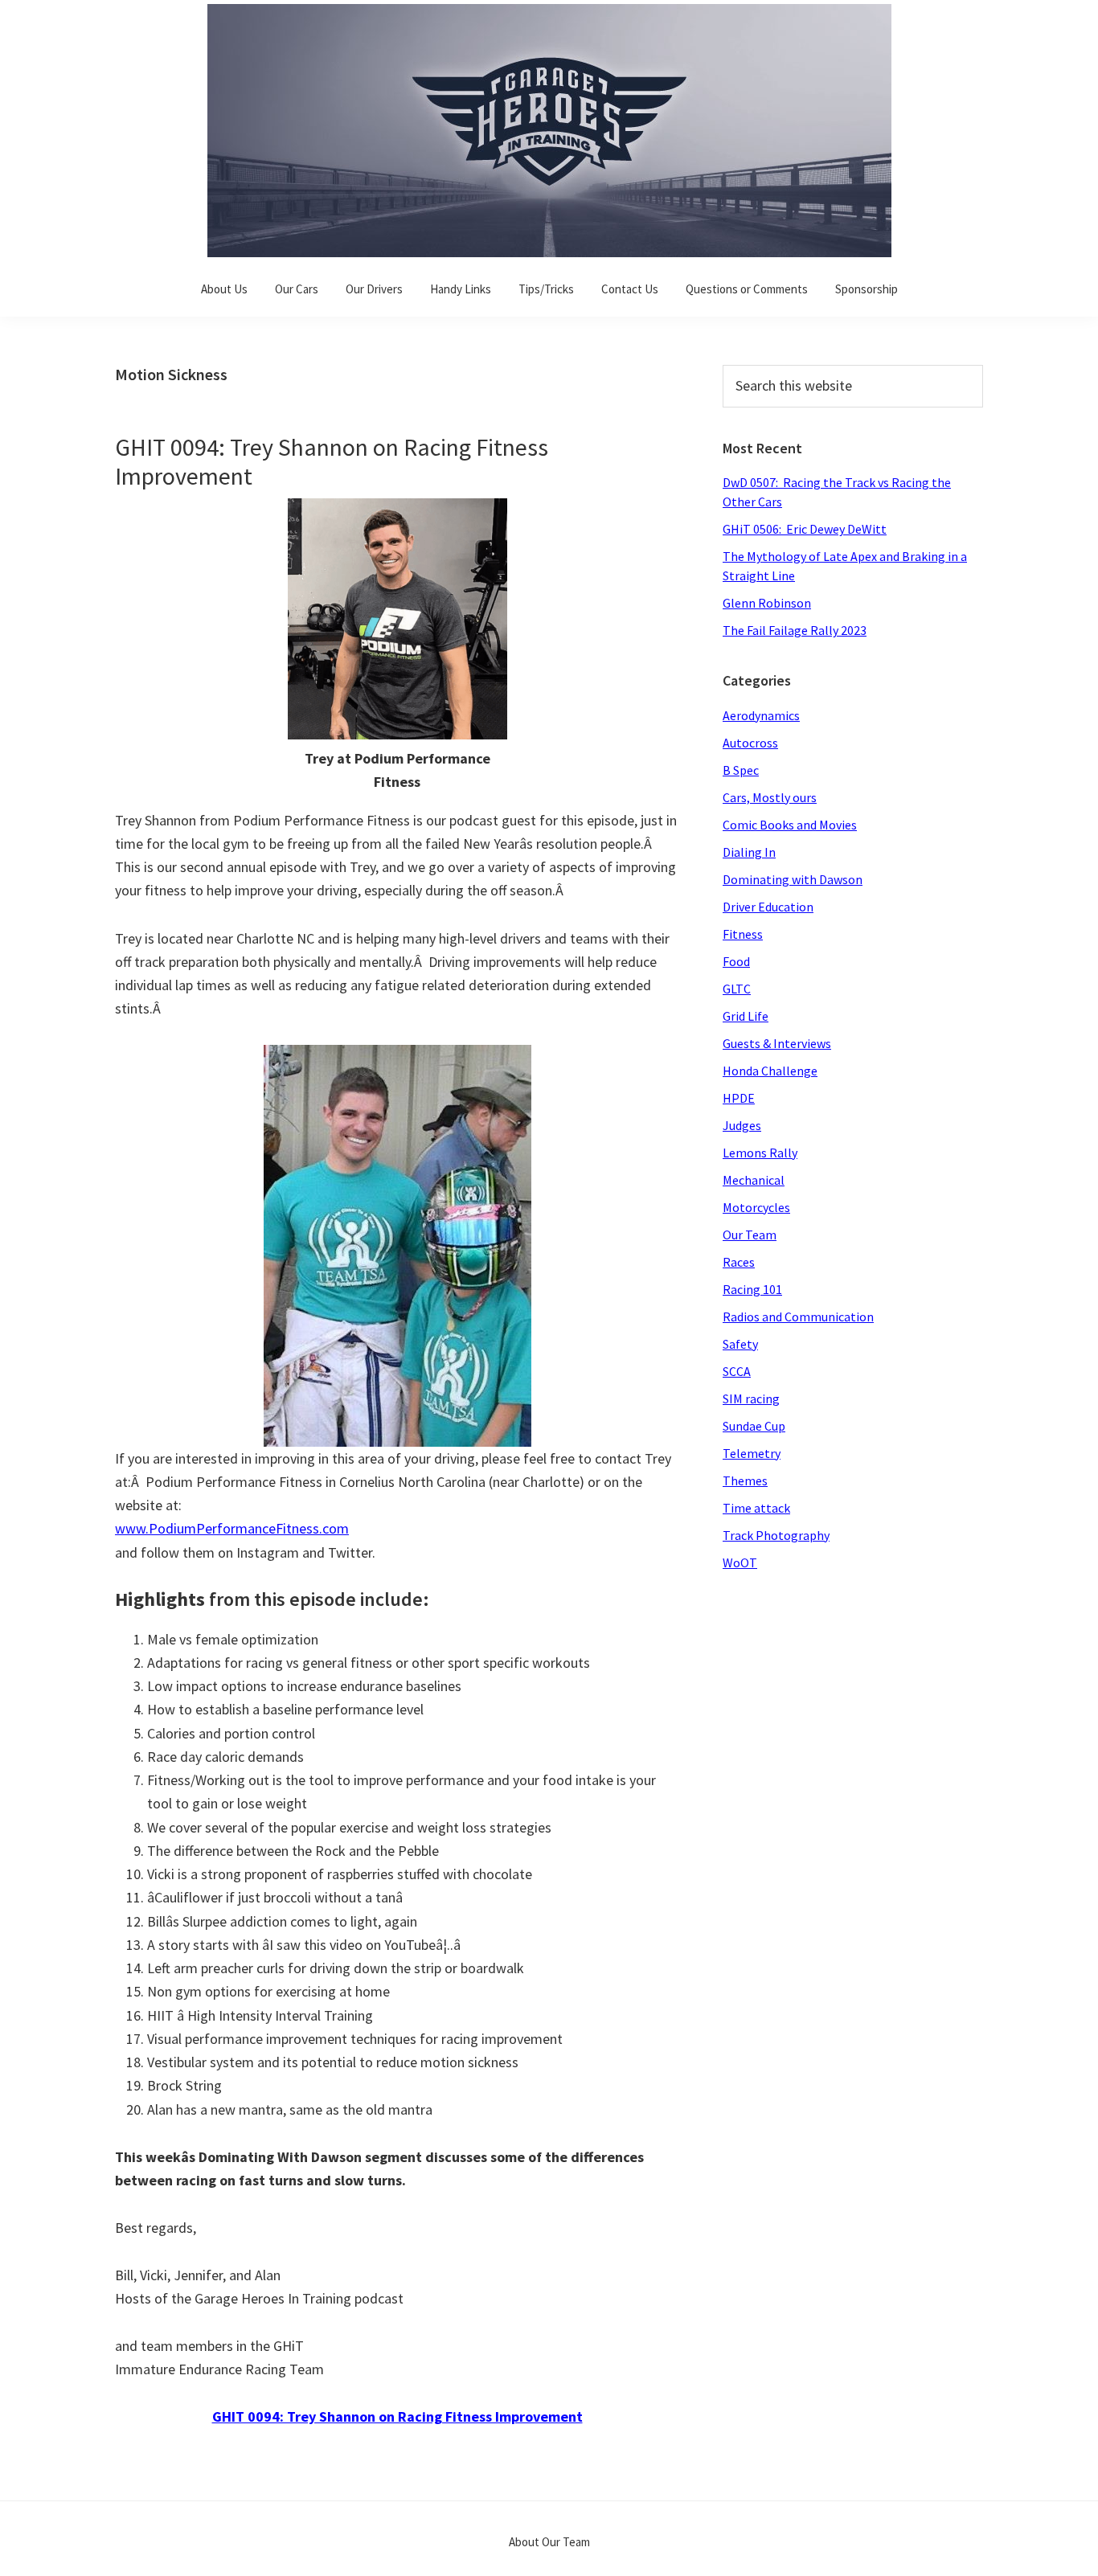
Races (739, 1262)
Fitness (743, 934)
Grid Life (746, 1016)
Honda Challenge (770, 1071)
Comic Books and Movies (790, 825)
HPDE (739, 1098)
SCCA (737, 1371)
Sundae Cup (754, 1426)
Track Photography (776, 1535)
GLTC (737, 989)
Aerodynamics (761, 715)
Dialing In (749, 852)
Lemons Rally (760, 1153)
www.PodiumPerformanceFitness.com (232, 1528)
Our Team (750, 1235)
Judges (742, 1125)
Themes (745, 1480)
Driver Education (768, 907)
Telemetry (752, 1453)
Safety (740, 1344)
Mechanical (754, 1180)
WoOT (740, 1562)
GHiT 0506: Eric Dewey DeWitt (805, 529)
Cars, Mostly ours (770, 797)
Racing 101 (752, 1289)
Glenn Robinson (767, 603)
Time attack (756, 1508)
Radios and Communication (798, 1317)
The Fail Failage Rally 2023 (795, 630)
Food (736, 961)
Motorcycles (756, 1207)
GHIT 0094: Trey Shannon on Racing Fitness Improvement (332, 461)
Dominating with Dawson (793, 879)
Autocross (750, 743)
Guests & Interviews (777, 1043)
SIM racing (751, 1399)
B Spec (741, 770)
